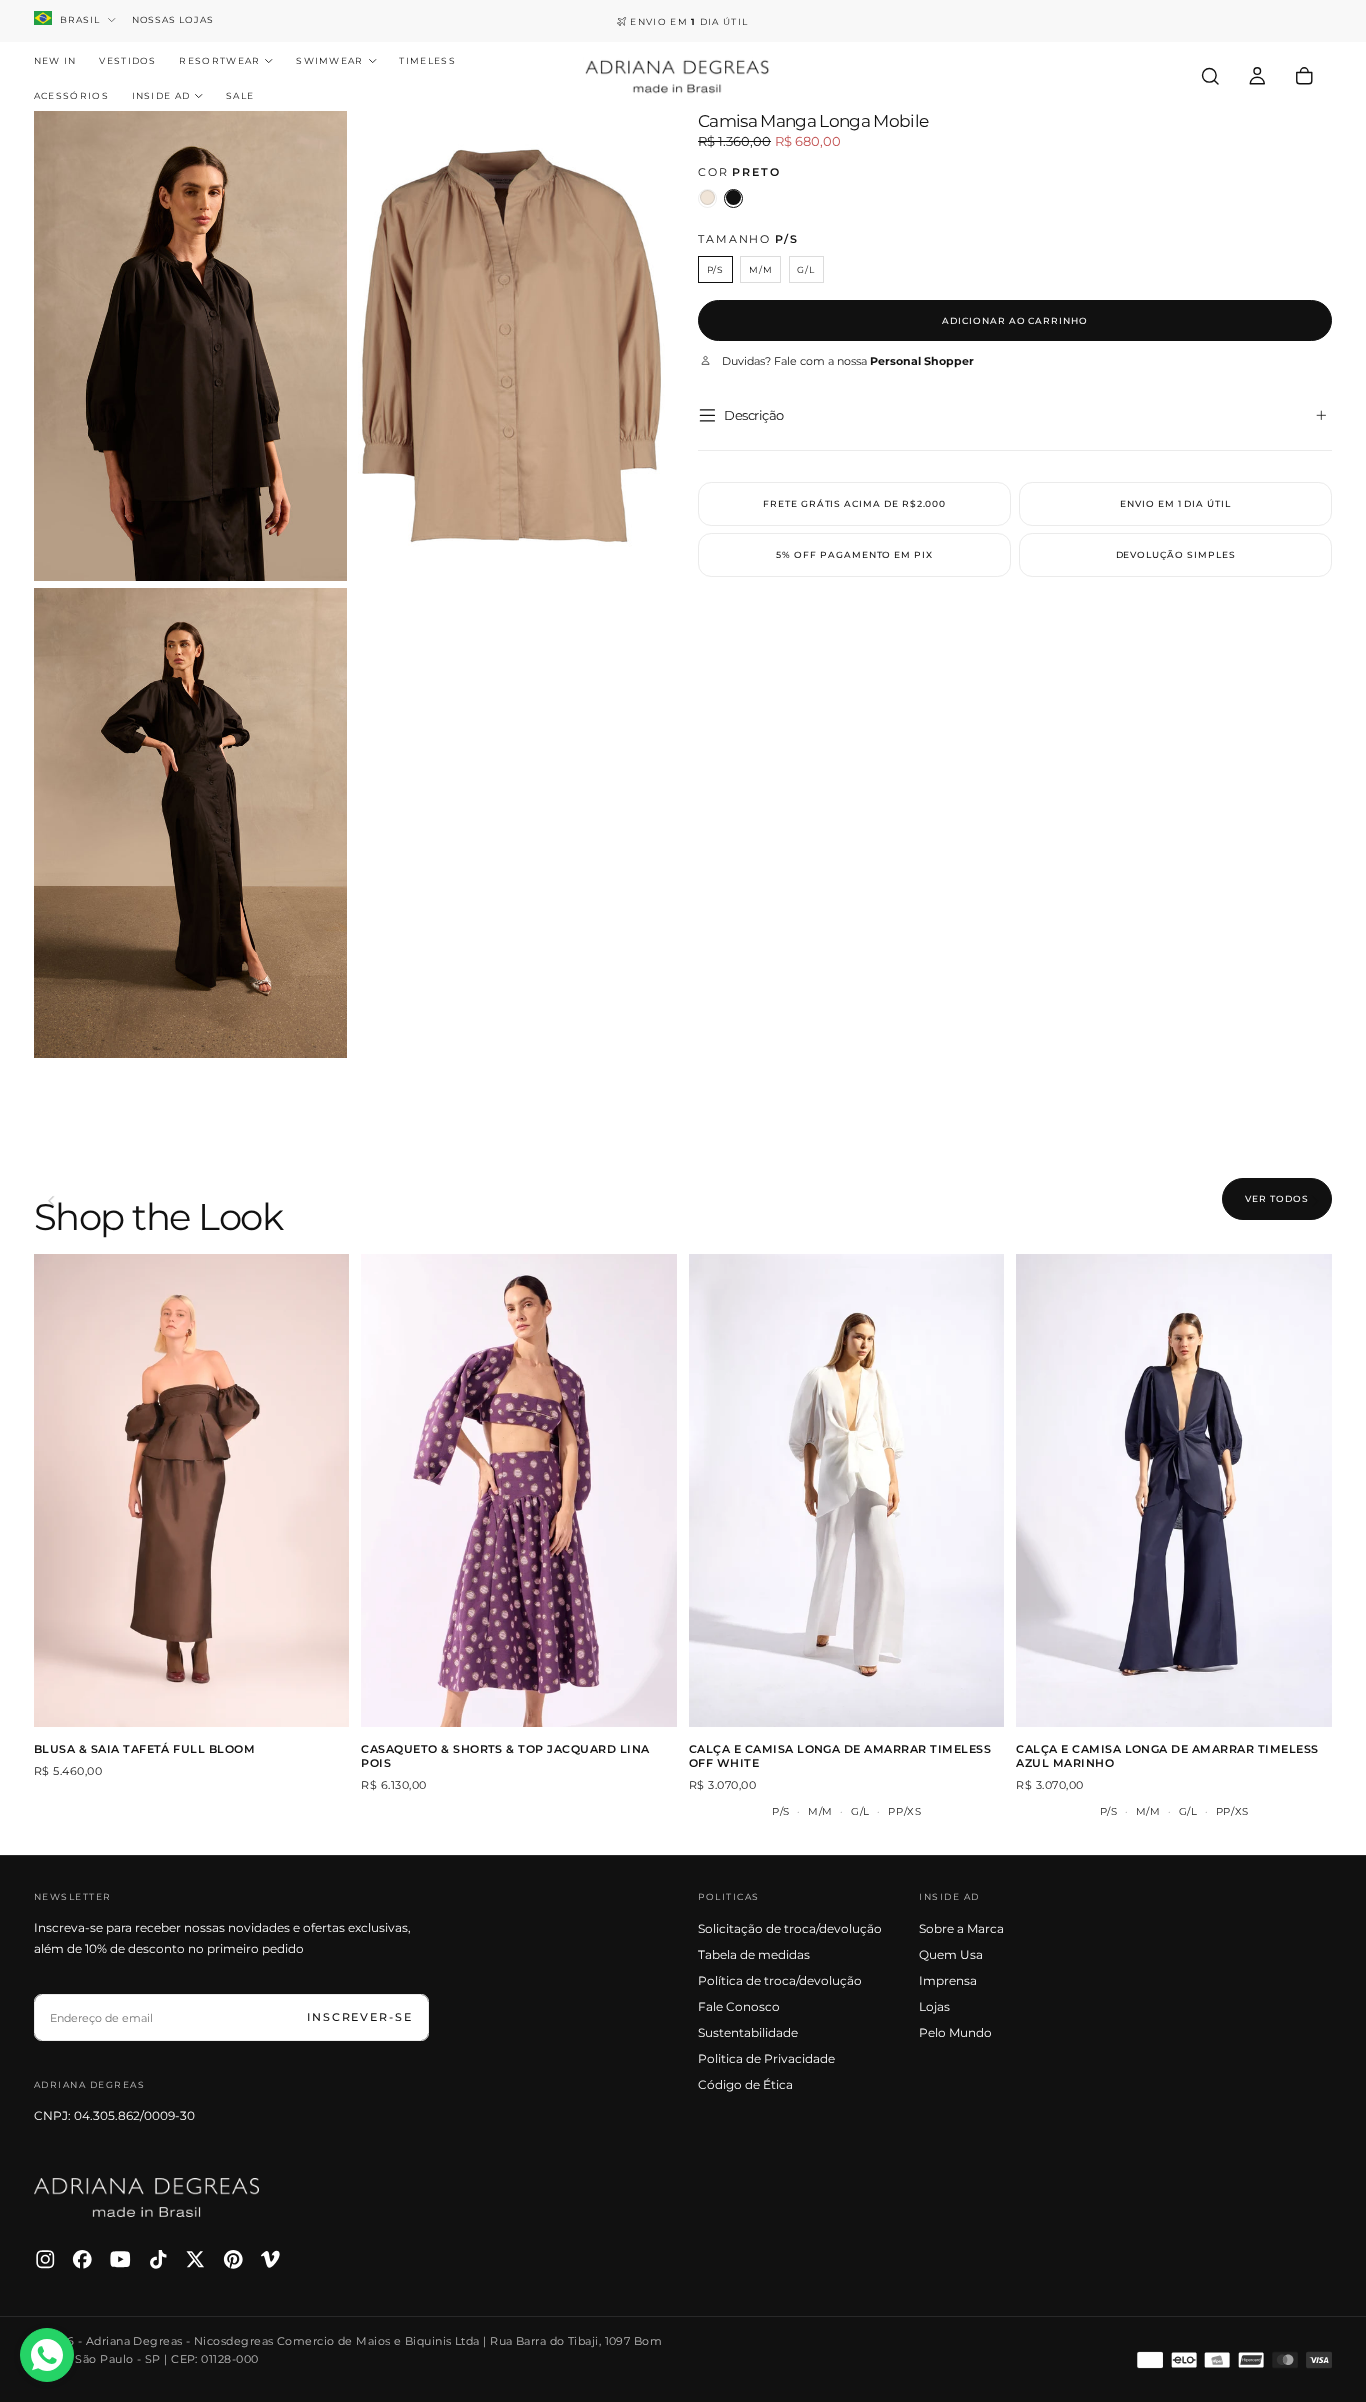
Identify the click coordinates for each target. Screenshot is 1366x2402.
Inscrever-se (360, 2017)
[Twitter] (195, 2259)
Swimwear (330, 60)
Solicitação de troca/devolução (790, 1928)
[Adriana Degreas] (147, 2197)
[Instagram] (45, 2259)
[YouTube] (120, 2259)
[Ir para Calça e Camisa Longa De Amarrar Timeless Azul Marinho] (1174, 1490)
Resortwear (219, 60)
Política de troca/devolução (780, 1980)
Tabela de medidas (754, 1954)
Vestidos (128, 60)
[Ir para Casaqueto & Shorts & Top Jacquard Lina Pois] (519, 1490)
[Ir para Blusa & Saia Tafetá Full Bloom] (192, 1490)
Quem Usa (951, 1954)
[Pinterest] (233, 2259)
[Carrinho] (1304, 76)
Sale (240, 95)
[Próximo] (1327, 1201)
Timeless (427, 60)
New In (55, 60)
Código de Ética (745, 2084)
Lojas (934, 2006)
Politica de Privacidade (766, 2058)
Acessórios (71, 95)
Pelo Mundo (955, 2032)
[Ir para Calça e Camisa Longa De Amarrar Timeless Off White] (847, 1490)
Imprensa (948, 1980)
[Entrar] (1257, 76)
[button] (1210, 76)
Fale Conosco (739, 2006)
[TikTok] (158, 2259)
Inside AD (161, 95)
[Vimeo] (270, 2259)
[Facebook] (82, 2259)
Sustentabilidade (748, 2032)
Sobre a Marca (961, 1928)
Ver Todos (1276, 1198)
